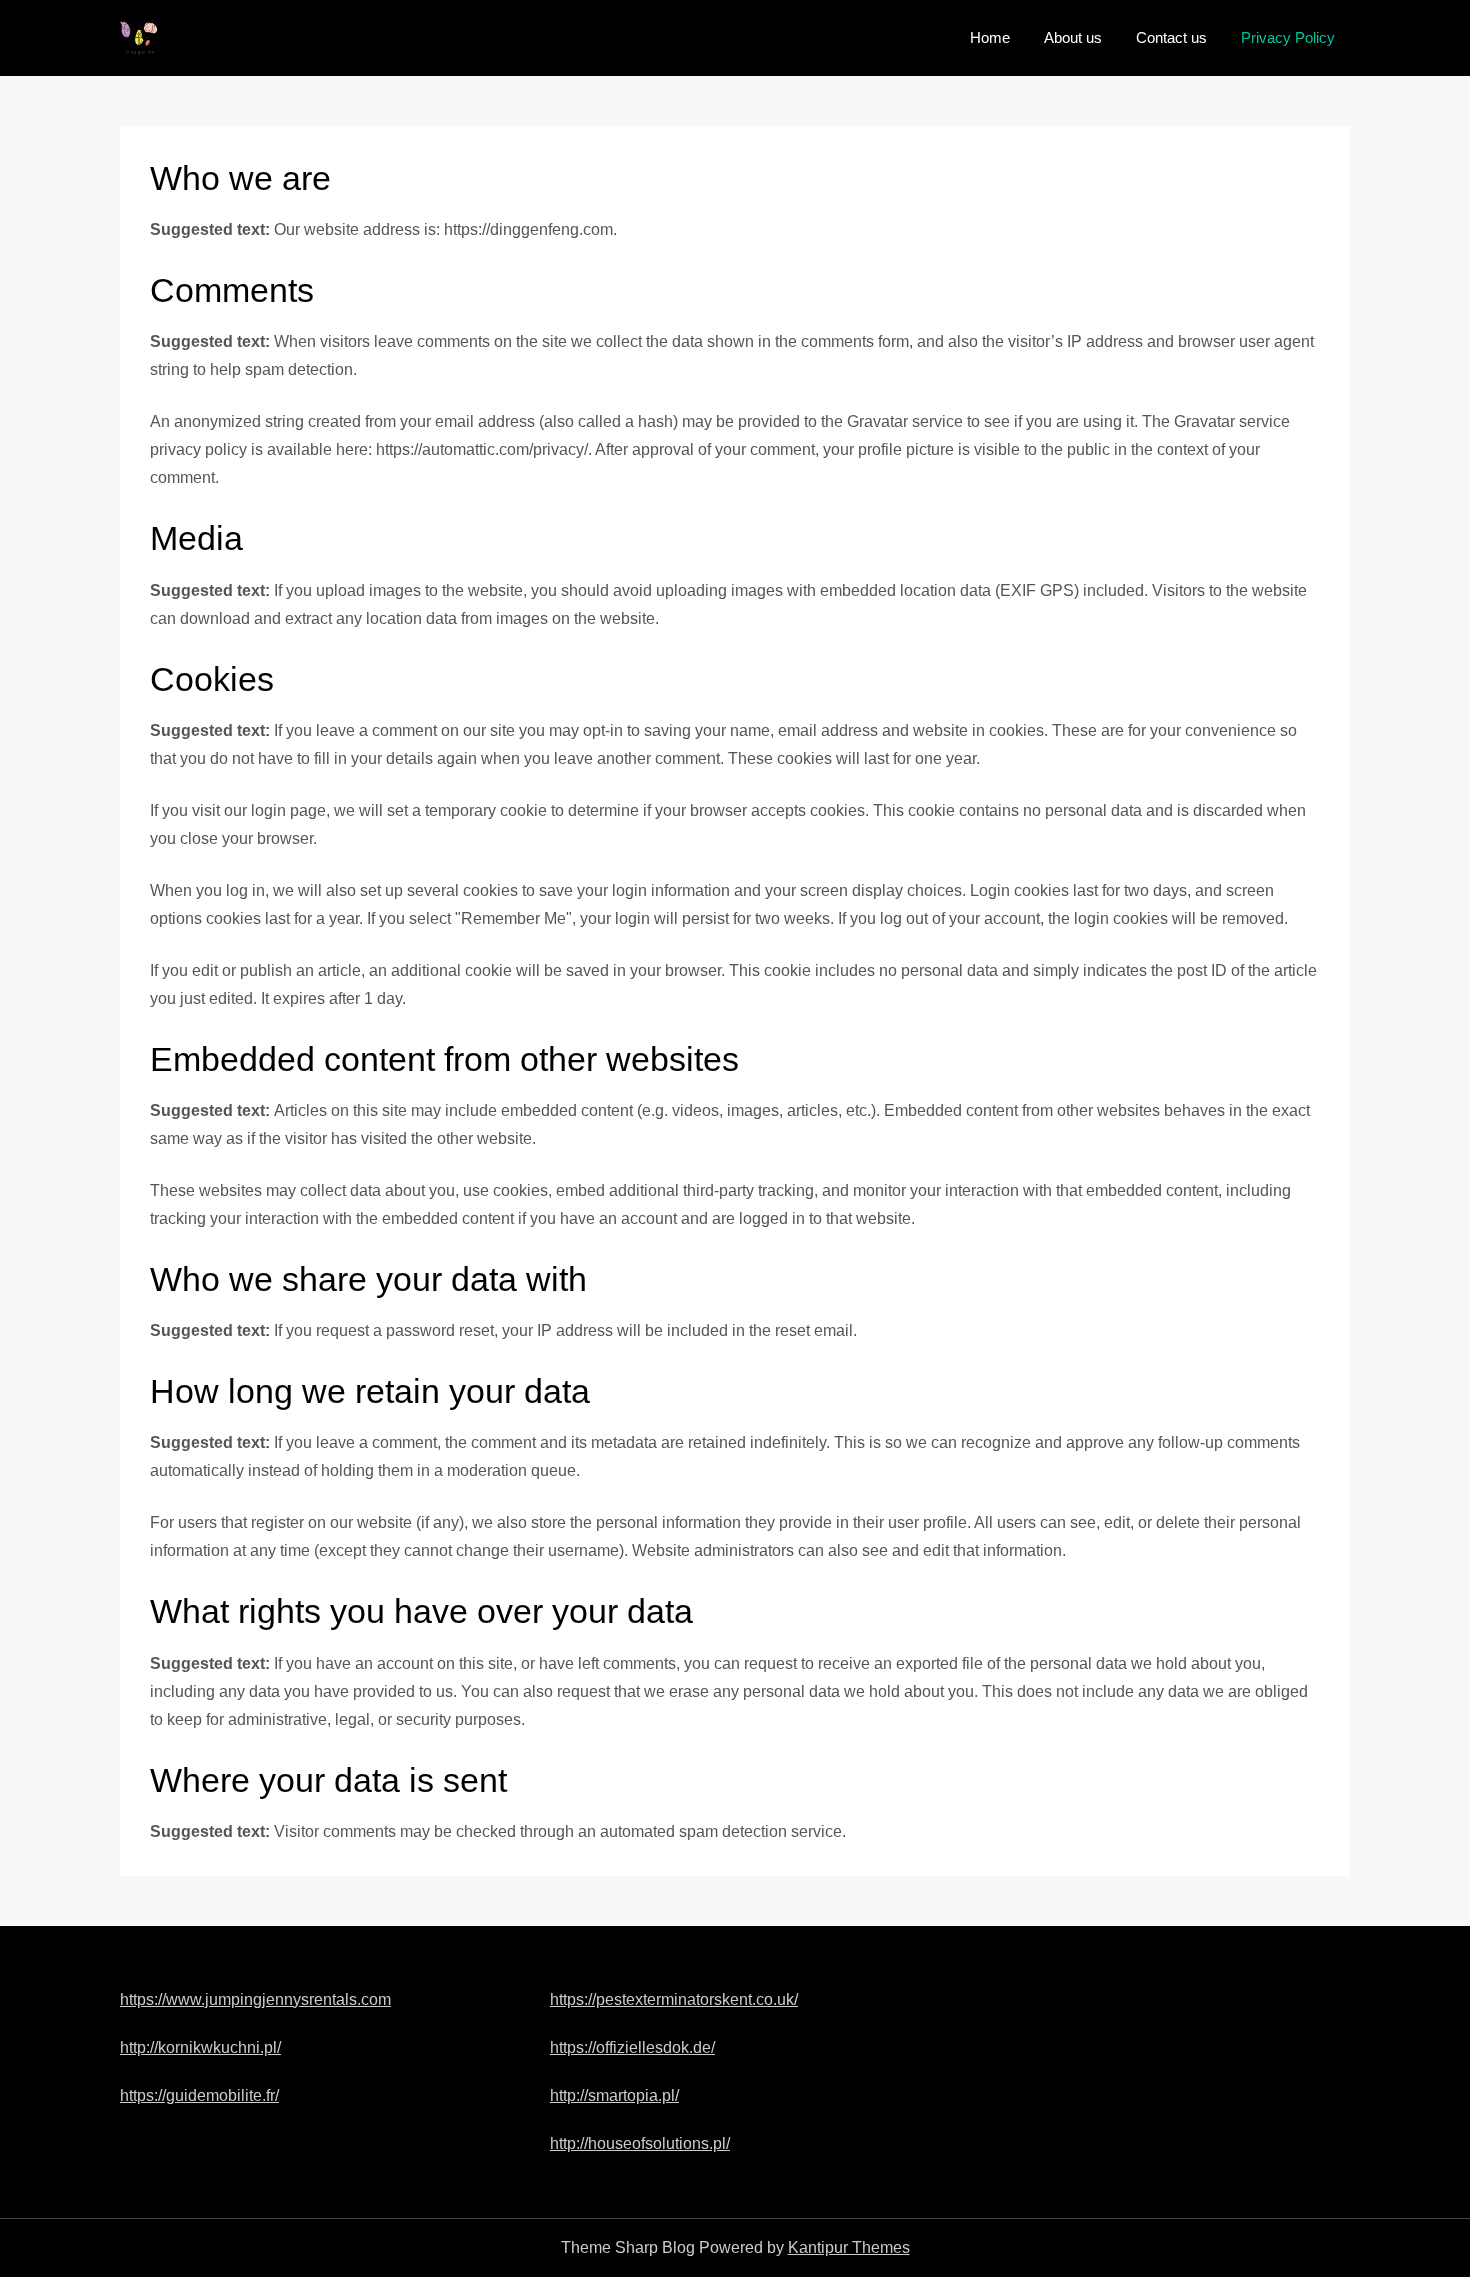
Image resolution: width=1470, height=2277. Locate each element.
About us (1073, 37)
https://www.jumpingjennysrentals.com (255, 1999)
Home (990, 37)
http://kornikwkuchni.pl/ (200, 2047)
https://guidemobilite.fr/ (199, 2095)
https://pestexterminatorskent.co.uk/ (674, 1999)
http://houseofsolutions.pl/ (640, 2143)
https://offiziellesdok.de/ (632, 2047)
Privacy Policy (1288, 37)
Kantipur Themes (849, 2247)
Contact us (1171, 37)
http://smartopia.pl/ (614, 2095)
